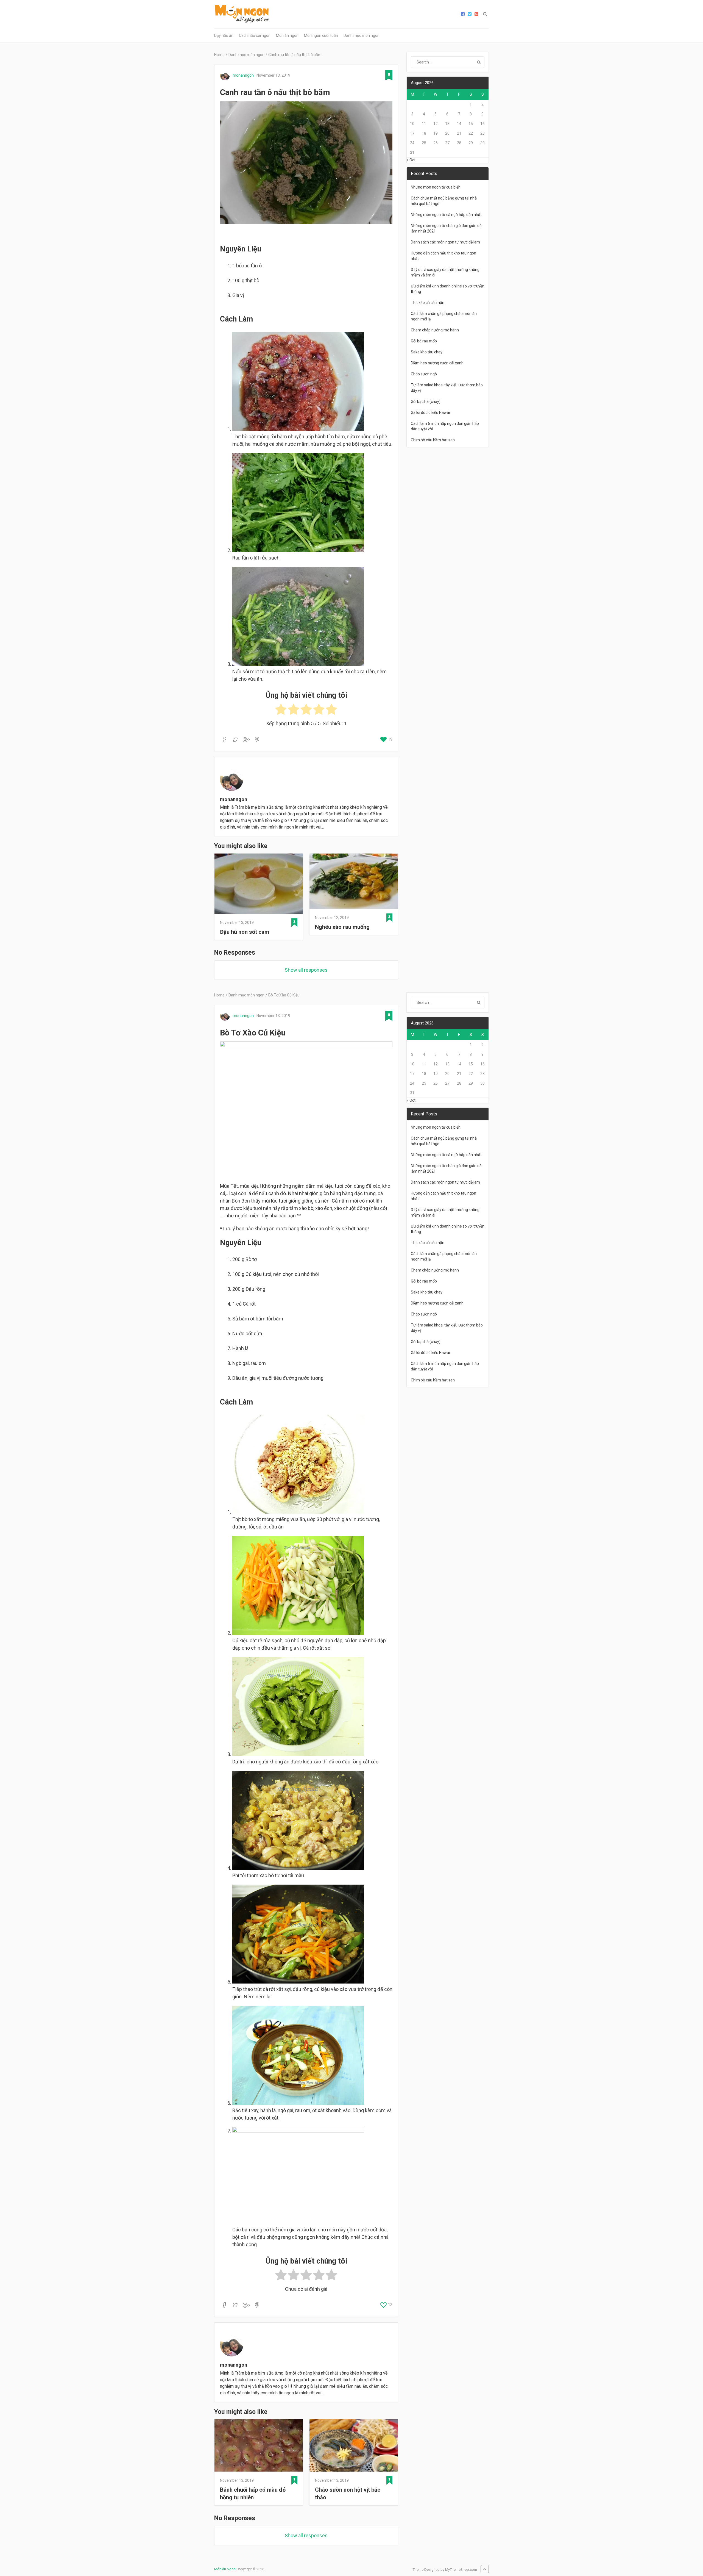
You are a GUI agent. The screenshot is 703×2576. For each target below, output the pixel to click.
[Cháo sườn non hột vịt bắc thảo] (354, 2446)
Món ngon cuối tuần (321, 35)
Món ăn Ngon (225, 2569)
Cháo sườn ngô (424, 374)
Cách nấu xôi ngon (255, 35)
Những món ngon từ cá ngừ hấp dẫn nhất (446, 215)
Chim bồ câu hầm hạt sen (433, 440)
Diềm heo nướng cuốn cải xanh (437, 363)
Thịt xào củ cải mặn (428, 303)
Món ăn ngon (287, 35)
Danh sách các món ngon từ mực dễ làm (445, 242)
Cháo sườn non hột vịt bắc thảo (348, 2494)
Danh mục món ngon (362, 35)
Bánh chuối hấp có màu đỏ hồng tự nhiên (253, 2494)
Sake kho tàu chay (427, 352)
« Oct (411, 160)
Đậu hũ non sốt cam (245, 932)
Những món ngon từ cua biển (436, 187)
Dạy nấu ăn (224, 35)
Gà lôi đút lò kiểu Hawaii (431, 412)
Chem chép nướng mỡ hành (435, 330)
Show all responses (306, 970)
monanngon (243, 75)
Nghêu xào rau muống (342, 927)
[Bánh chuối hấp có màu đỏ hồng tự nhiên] (259, 2446)
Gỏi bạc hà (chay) (426, 401)
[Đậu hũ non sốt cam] (259, 885)
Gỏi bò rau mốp (424, 341)
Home (219, 55)
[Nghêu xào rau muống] (354, 882)
